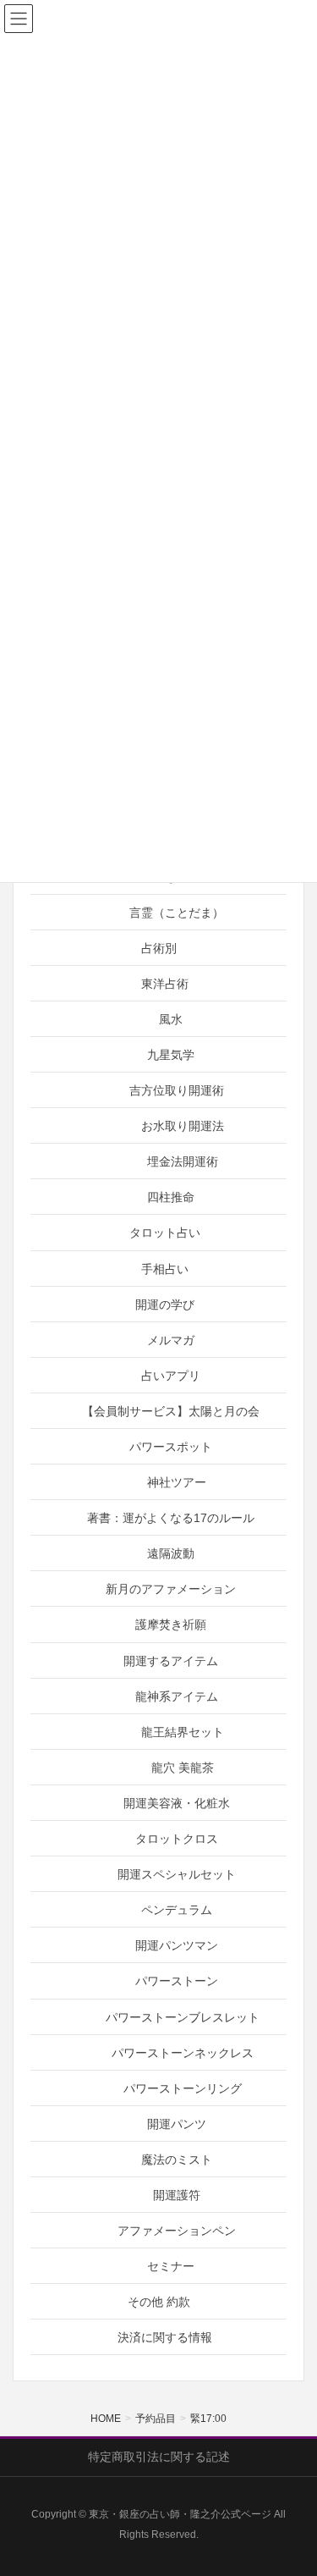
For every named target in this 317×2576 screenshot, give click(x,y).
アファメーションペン (177, 2231)
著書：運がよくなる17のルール (171, 1518)
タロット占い (165, 1233)
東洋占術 (165, 984)
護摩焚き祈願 (171, 1624)
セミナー (171, 2266)
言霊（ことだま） (177, 913)
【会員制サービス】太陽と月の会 (171, 1411)
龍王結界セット (183, 1732)
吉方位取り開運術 (177, 1090)
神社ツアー (177, 1482)
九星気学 (171, 1055)
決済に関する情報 (165, 2337)
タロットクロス (177, 1839)
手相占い (165, 1269)
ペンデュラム (177, 1910)
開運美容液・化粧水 (177, 1803)
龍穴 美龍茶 (183, 1768)
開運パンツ (177, 2124)
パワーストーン (177, 1981)
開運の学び (165, 1305)
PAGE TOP (291, 2484)
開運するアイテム (171, 1661)
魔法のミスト (177, 2160)
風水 (171, 1019)
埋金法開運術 (183, 1161)
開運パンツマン (177, 1945)
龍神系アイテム (177, 1696)
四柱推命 (171, 1197)
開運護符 (177, 2195)
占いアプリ (171, 1376)
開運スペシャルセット (177, 1874)
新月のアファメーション (171, 1589)
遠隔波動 (171, 1553)
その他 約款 (159, 2302)
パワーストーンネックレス (183, 2053)
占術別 (159, 948)
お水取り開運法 (183, 1126)
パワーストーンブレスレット (183, 2017)
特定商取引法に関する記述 (159, 2457)
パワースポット (171, 1447)
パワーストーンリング (183, 2088)
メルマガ (171, 1340)
